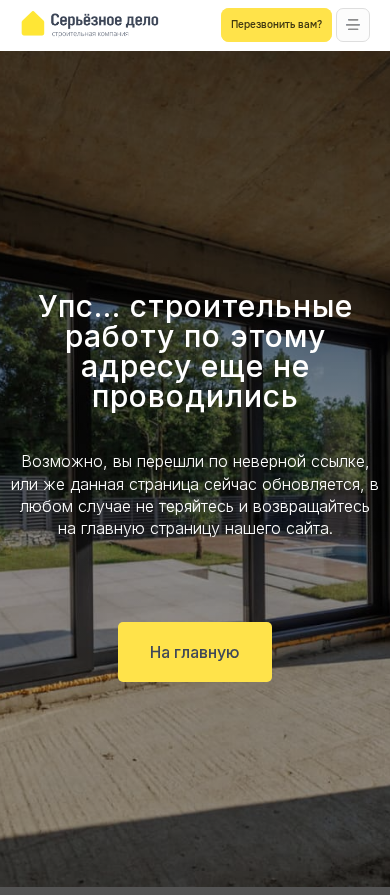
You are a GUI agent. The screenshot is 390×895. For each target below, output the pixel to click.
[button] (353, 25)
